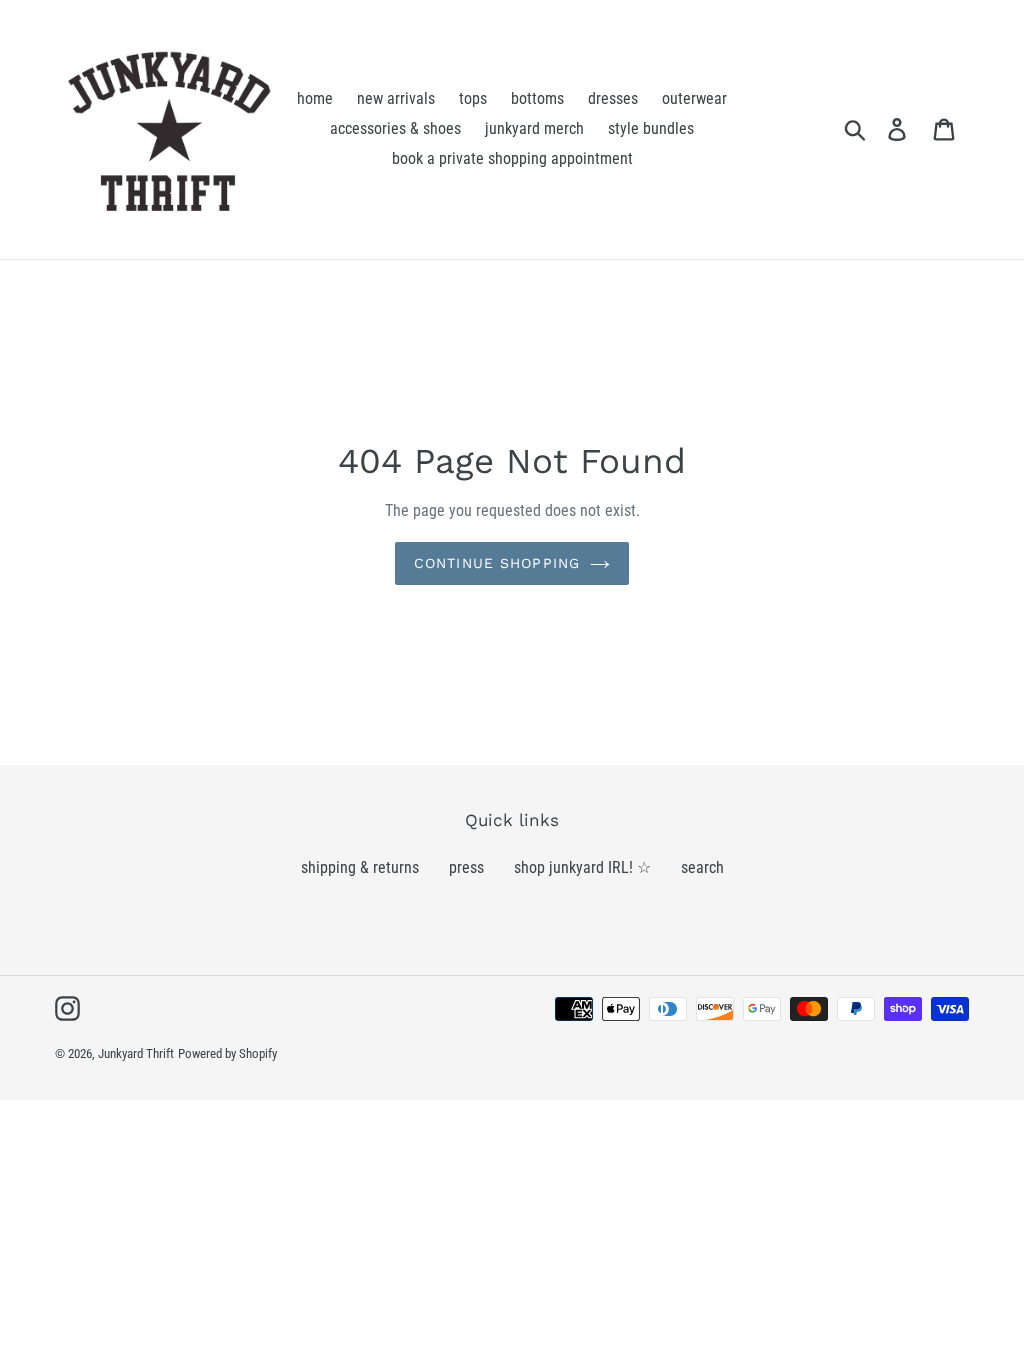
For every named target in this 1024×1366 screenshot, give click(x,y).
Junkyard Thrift (136, 1053)
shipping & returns (360, 867)
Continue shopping (497, 563)
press (466, 867)
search (702, 867)
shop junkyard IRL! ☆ (582, 867)
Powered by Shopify (227, 1053)
